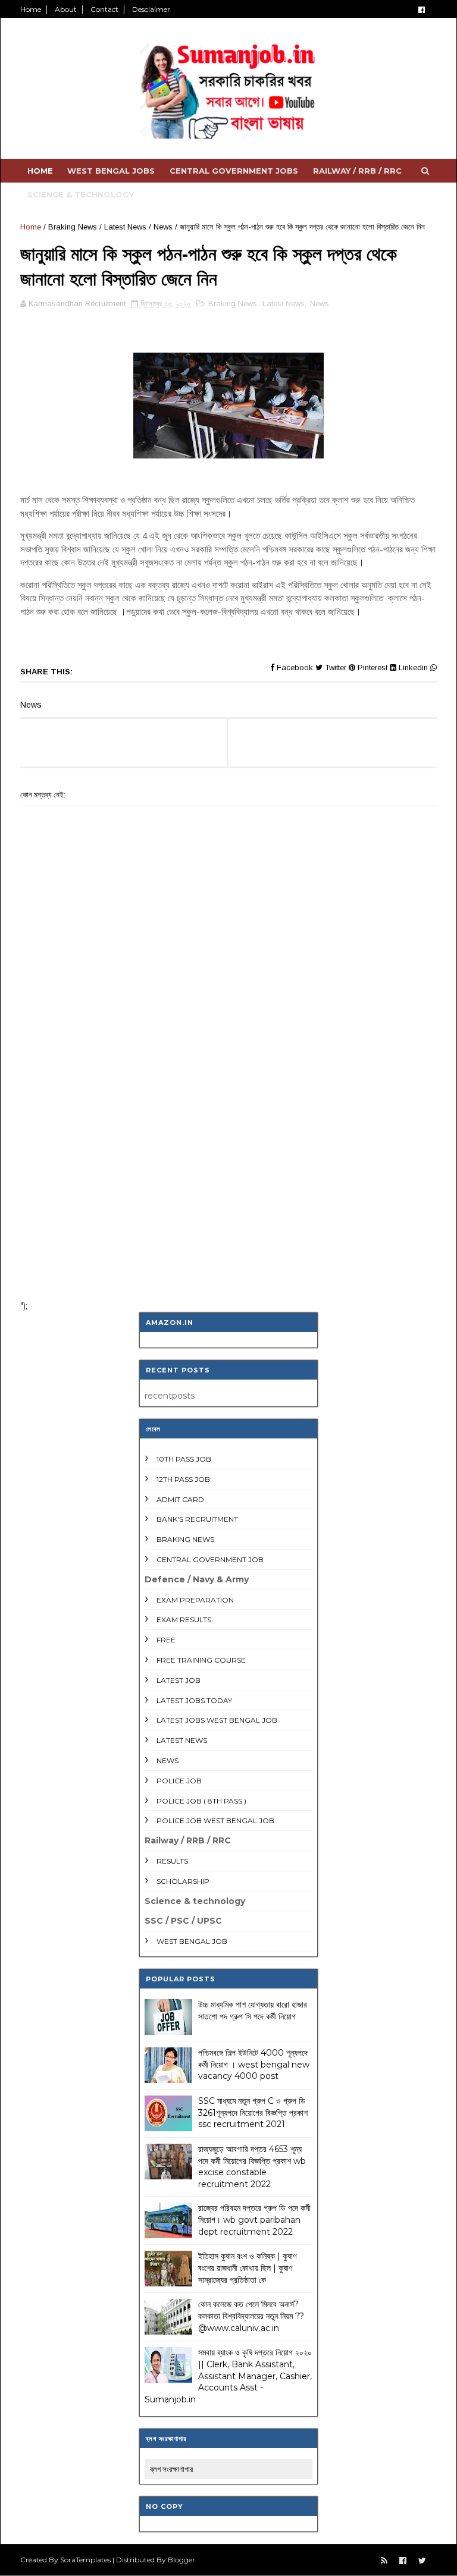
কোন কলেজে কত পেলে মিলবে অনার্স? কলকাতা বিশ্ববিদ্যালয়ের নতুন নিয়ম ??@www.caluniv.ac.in (251, 2316)
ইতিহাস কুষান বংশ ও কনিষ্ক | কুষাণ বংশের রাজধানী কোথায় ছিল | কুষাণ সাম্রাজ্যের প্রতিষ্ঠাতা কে (247, 2268)
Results (172, 1861)
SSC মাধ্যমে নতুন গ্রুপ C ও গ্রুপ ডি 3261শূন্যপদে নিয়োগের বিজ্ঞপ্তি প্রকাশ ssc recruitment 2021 (253, 2112)
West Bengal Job (192, 1941)
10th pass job (184, 1459)
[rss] (384, 2561)
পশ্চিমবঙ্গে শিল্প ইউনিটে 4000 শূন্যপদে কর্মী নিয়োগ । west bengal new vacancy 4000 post (254, 2064)
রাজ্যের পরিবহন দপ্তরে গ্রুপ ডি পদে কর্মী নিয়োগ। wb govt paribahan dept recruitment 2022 (254, 2220)
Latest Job (179, 1680)
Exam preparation (195, 1600)
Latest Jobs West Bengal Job (217, 1720)
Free (166, 1640)
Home (31, 9)
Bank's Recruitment (197, 1519)
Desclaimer (151, 9)
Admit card (180, 1499)
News (163, 227)
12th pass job (183, 1479)
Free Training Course (201, 1660)
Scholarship (183, 1881)
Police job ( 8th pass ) (201, 1801)
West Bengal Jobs (111, 171)
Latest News (125, 227)
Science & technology (81, 194)
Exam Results (184, 1620)
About (66, 9)
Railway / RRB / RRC (357, 171)
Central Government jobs (234, 171)
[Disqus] (228, 1135)
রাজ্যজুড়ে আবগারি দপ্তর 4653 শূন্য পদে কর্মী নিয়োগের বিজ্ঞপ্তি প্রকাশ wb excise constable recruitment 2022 (252, 2167)
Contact (104, 9)
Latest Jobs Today (194, 1700)
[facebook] (422, 10)
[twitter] (422, 2561)
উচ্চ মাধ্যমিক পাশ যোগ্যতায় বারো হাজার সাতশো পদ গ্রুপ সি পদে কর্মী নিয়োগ (253, 2010)
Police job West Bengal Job (215, 1821)
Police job (179, 1781)
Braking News (73, 227)
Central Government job (210, 1559)
